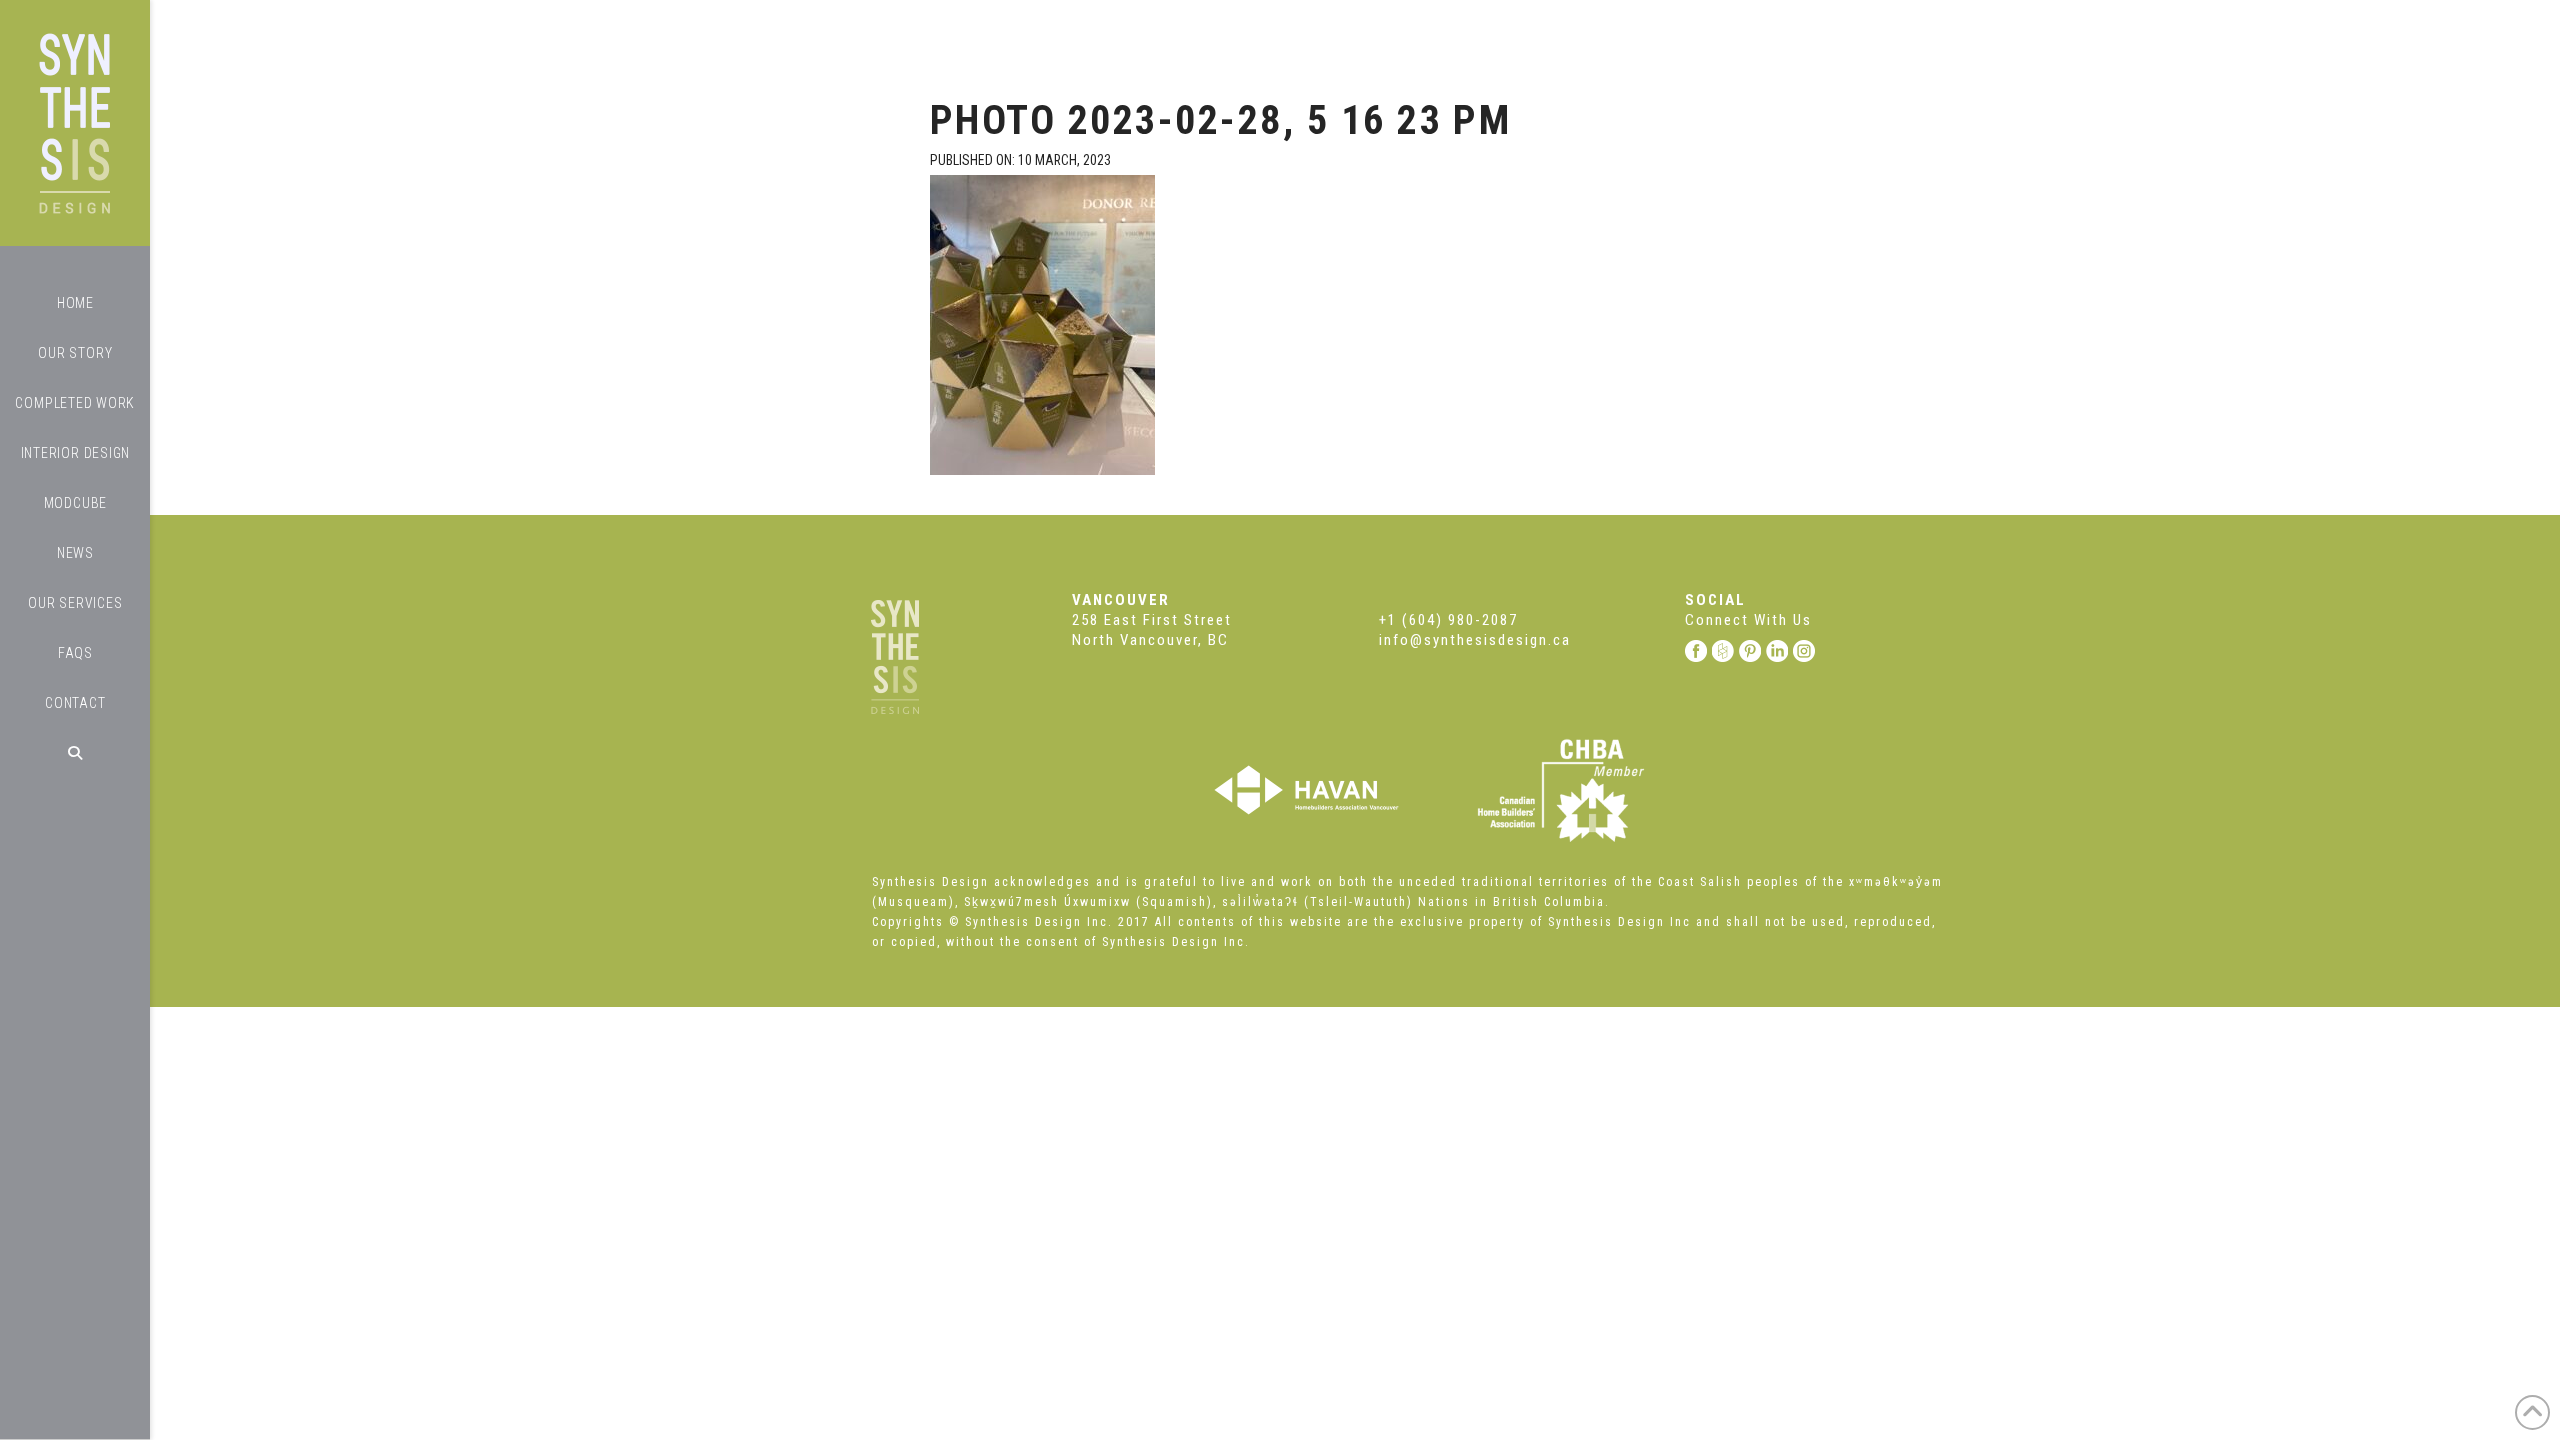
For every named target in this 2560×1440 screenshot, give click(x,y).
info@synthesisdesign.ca (1475, 640)
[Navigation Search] (75, 753)
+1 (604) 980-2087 (1448, 620)
